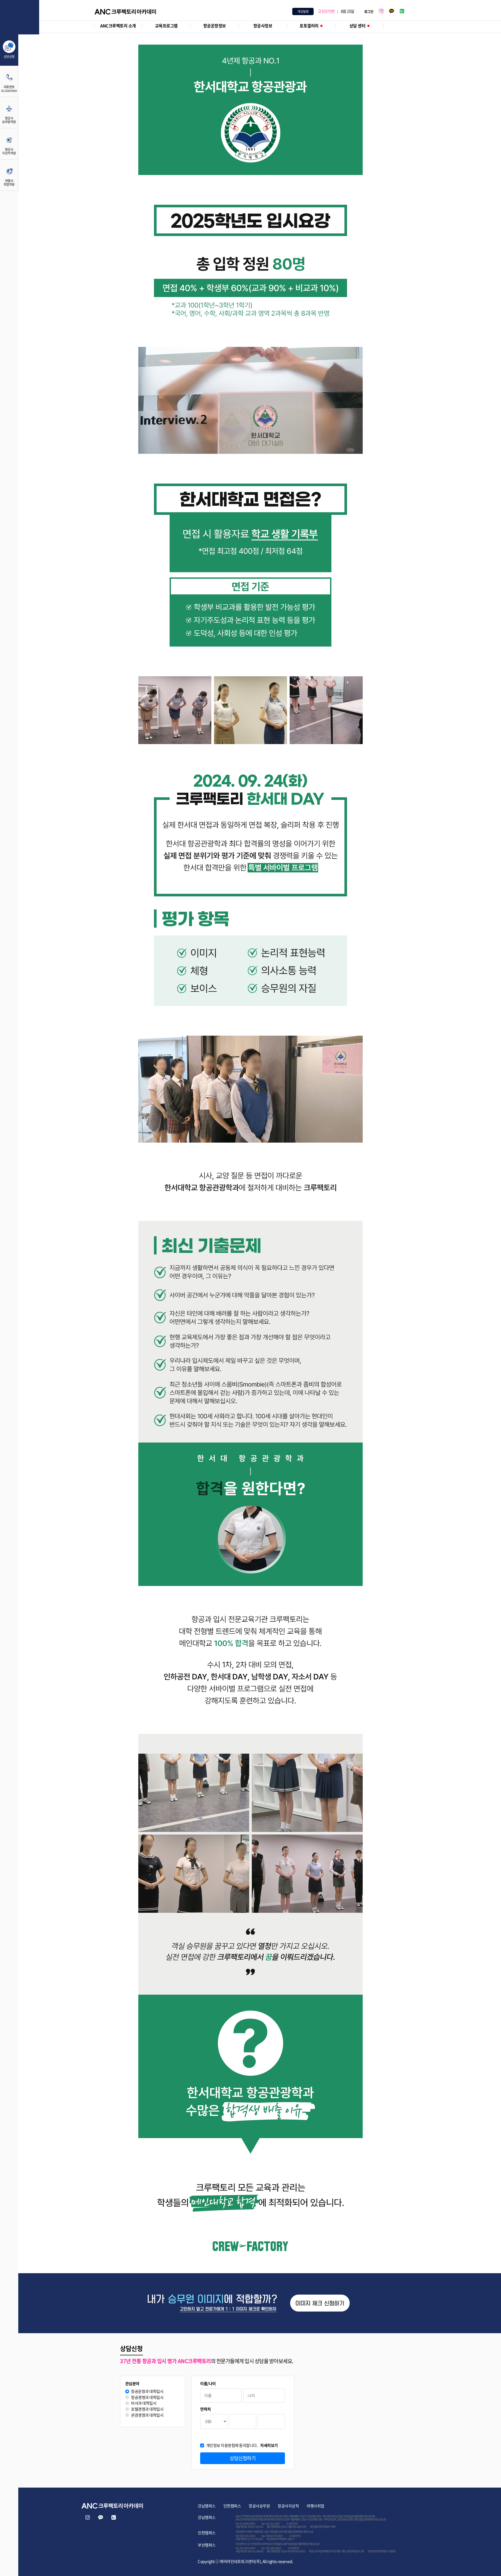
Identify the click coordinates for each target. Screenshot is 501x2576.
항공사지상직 (288, 2506)
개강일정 (303, 11)
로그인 (369, 11)
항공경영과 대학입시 (147, 2397)
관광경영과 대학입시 (147, 2415)
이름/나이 (208, 2384)
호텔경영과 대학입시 (147, 2409)
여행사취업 (315, 2506)
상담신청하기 (243, 2458)
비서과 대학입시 (144, 2403)
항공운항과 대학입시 (147, 2391)
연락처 (205, 2409)
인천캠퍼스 (232, 2506)
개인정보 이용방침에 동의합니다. (242, 2445)
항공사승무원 (259, 2506)
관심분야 (132, 2384)
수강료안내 (292, 2523)
